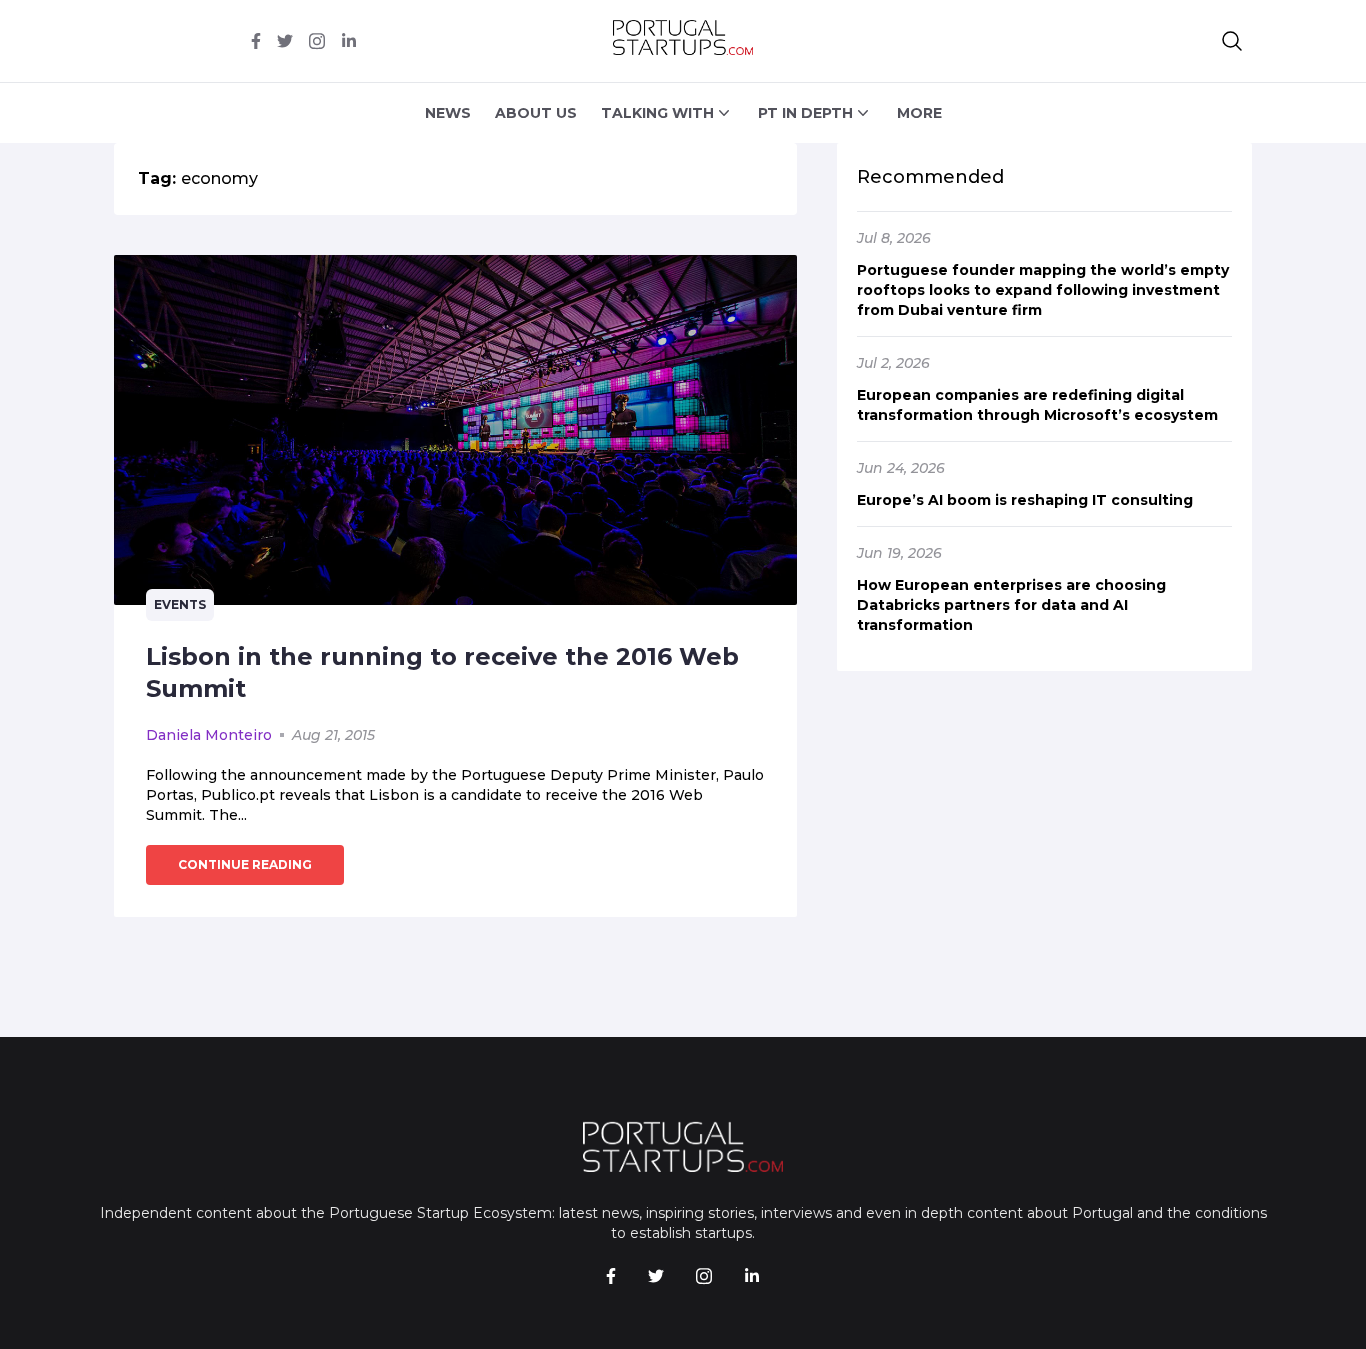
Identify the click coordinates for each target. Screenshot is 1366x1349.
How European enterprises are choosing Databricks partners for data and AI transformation (1011, 605)
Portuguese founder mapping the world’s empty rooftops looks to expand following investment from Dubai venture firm (1043, 290)
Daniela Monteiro (209, 735)
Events (180, 604)
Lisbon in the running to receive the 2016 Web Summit (442, 672)
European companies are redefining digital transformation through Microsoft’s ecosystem (1037, 405)
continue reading (245, 864)
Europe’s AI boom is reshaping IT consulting (1025, 500)
